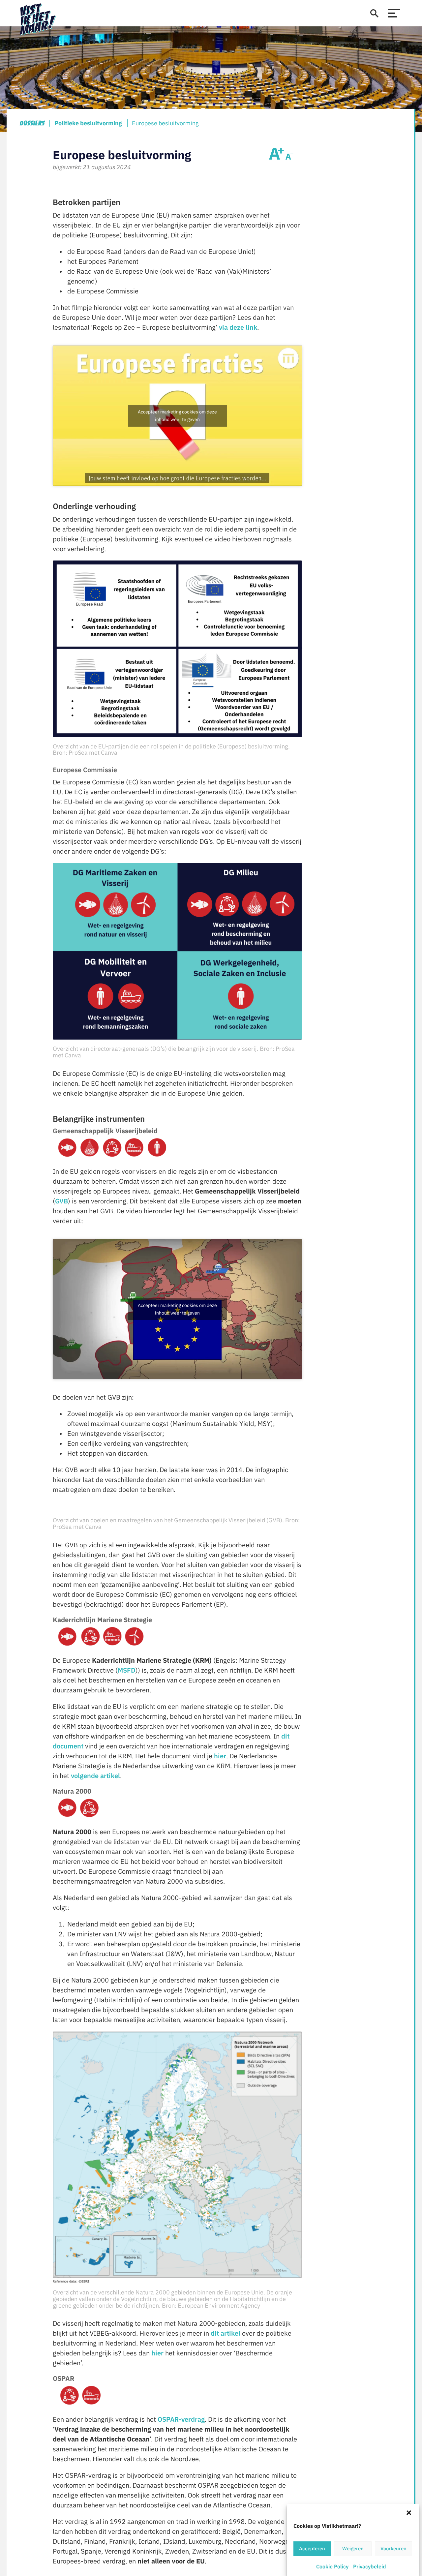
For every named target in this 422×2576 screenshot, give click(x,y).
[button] (409, 2512)
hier (220, 1756)
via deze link (238, 327)
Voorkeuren (393, 2549)
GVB (61, 1201)
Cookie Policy (332, 2566)
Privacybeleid (370, 2566)
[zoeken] (374, 13)
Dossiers (32, 123)
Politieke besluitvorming (88, 123)
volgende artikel (95, 1776)
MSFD (127, 1670)
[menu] (394, 13)
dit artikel (226, 2333)
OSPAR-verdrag (181, 2419)
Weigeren (353, 2549)
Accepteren (312, 2549)
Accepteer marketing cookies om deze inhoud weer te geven (177, 416)
